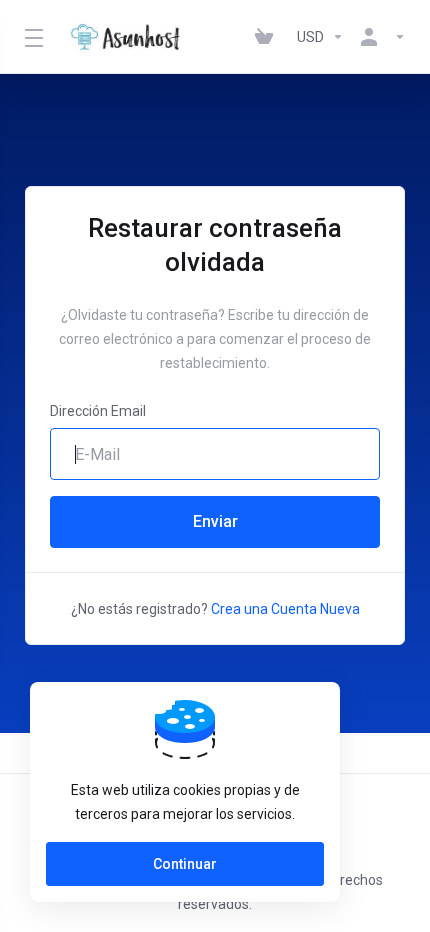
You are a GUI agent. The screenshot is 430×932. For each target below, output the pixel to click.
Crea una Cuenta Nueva (285, 609)
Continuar (185, 864)
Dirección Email (98, 411)
